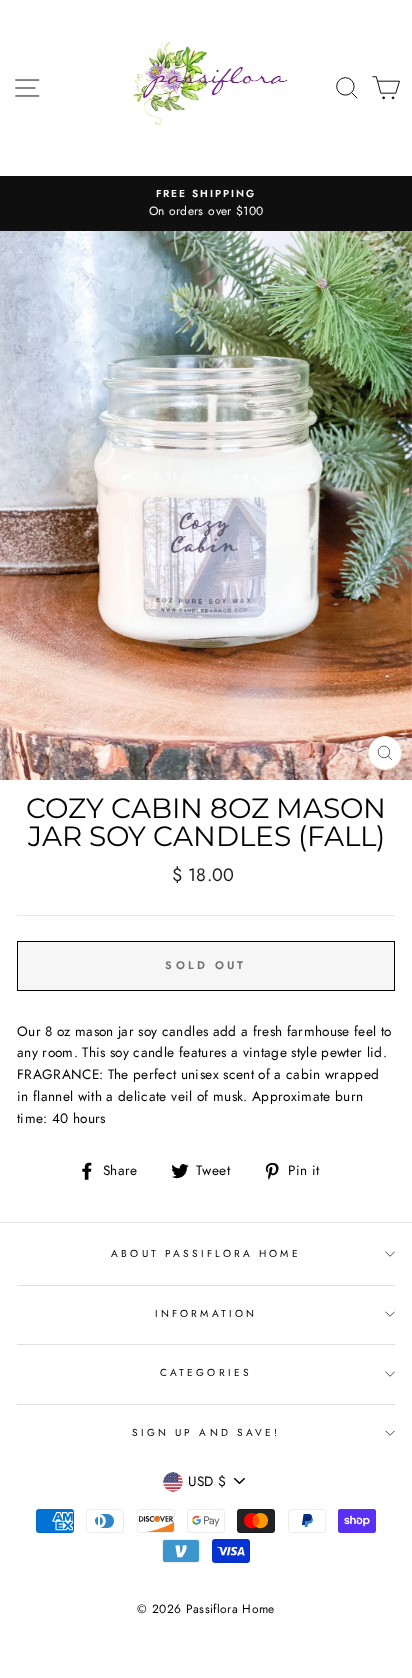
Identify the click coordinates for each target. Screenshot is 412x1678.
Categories (206, 1372)
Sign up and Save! (206, 1432)
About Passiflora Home (205, 1253)
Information (206, 1313)
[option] (206, 204)
